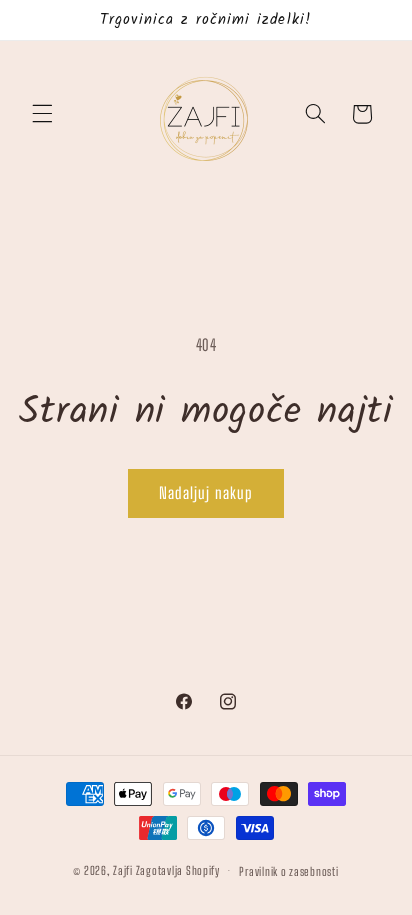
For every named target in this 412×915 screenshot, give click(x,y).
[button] (42, 114)
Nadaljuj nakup (206, 492)
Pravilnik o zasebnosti (288, 871)
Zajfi (123, 870)
